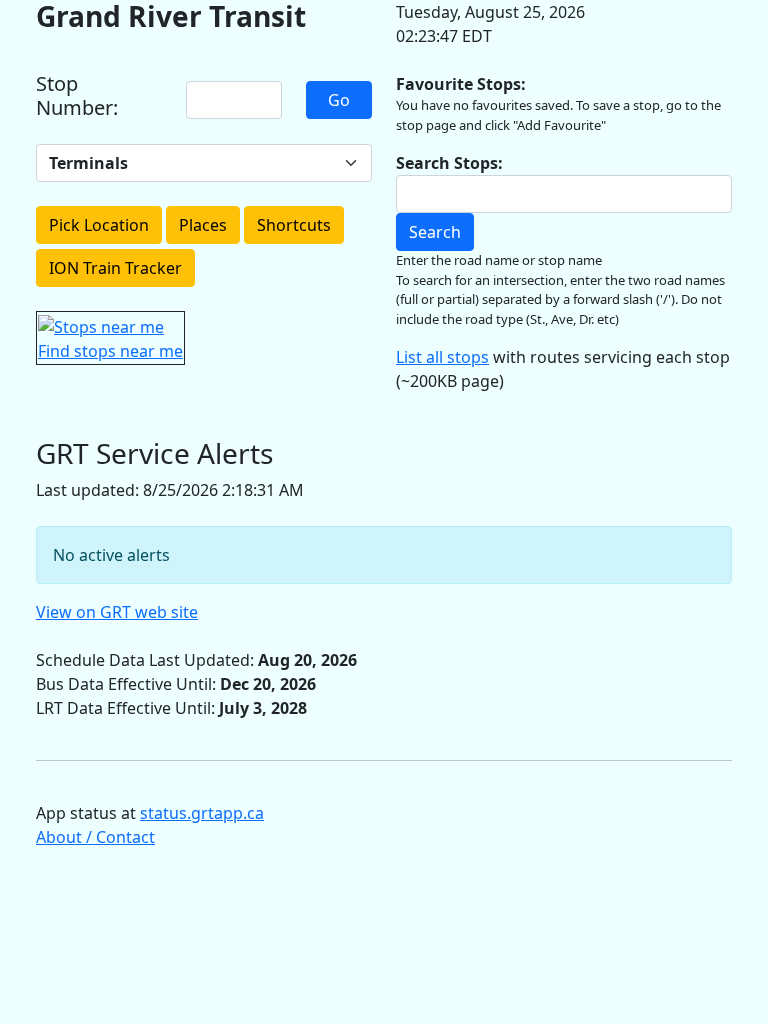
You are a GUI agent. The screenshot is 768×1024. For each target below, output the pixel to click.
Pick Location (99, 225)
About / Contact (95, 837)
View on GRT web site (117, 612)
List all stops (442, 357)
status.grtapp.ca (202, 813)
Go (339, 100)
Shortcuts (294, 225)
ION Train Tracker (115, 268)
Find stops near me (110, 351)
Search (435, 232)
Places (203, 225)
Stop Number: (77, 96)
